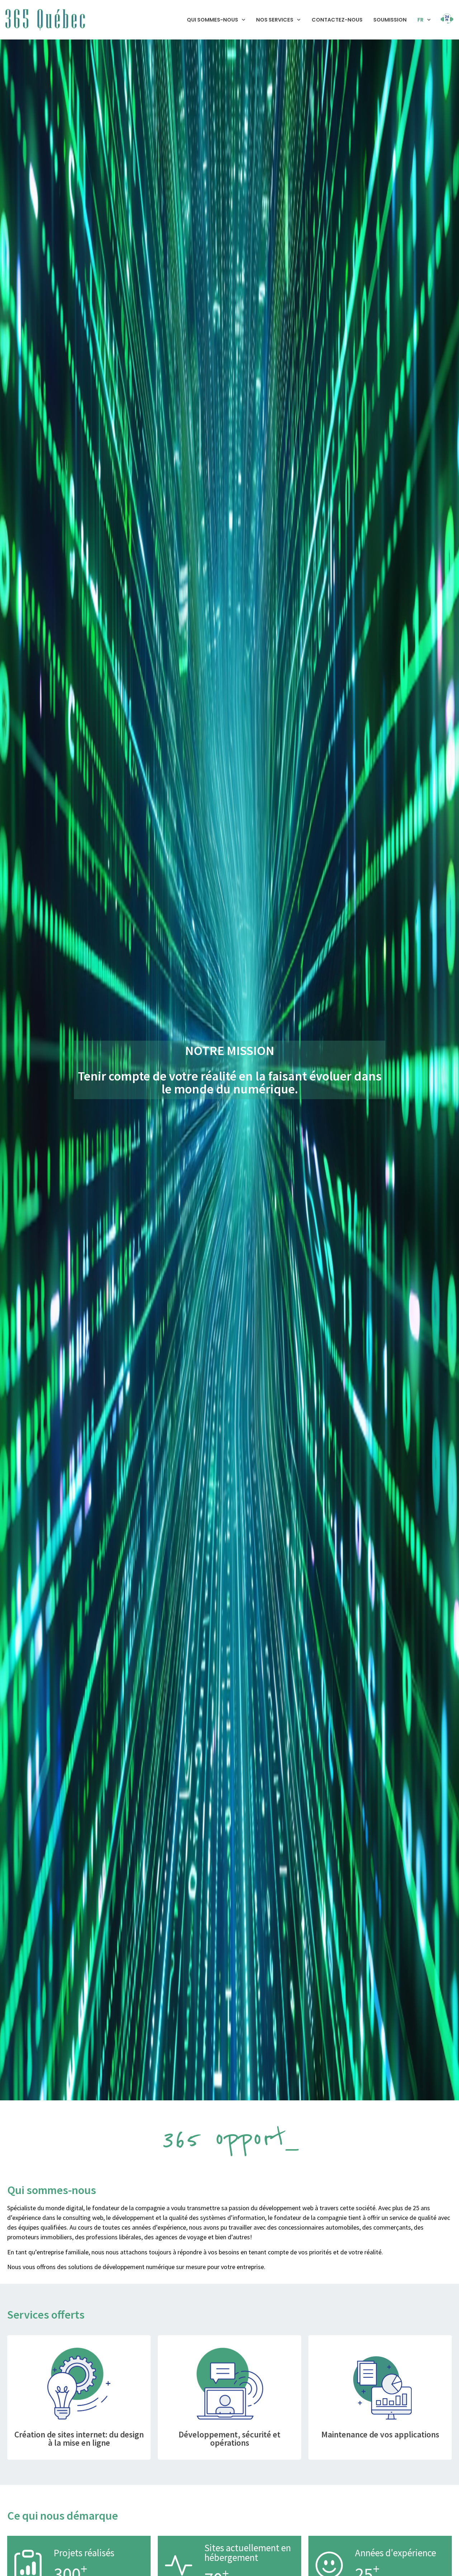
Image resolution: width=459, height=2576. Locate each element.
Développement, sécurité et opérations (229, 2439)
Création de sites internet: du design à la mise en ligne (79, 2439)
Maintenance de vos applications (380, 2434)
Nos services (275, 20)
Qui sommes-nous (212, 20)
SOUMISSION (390, 20)
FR (420, 20)
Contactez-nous (337, 20)
